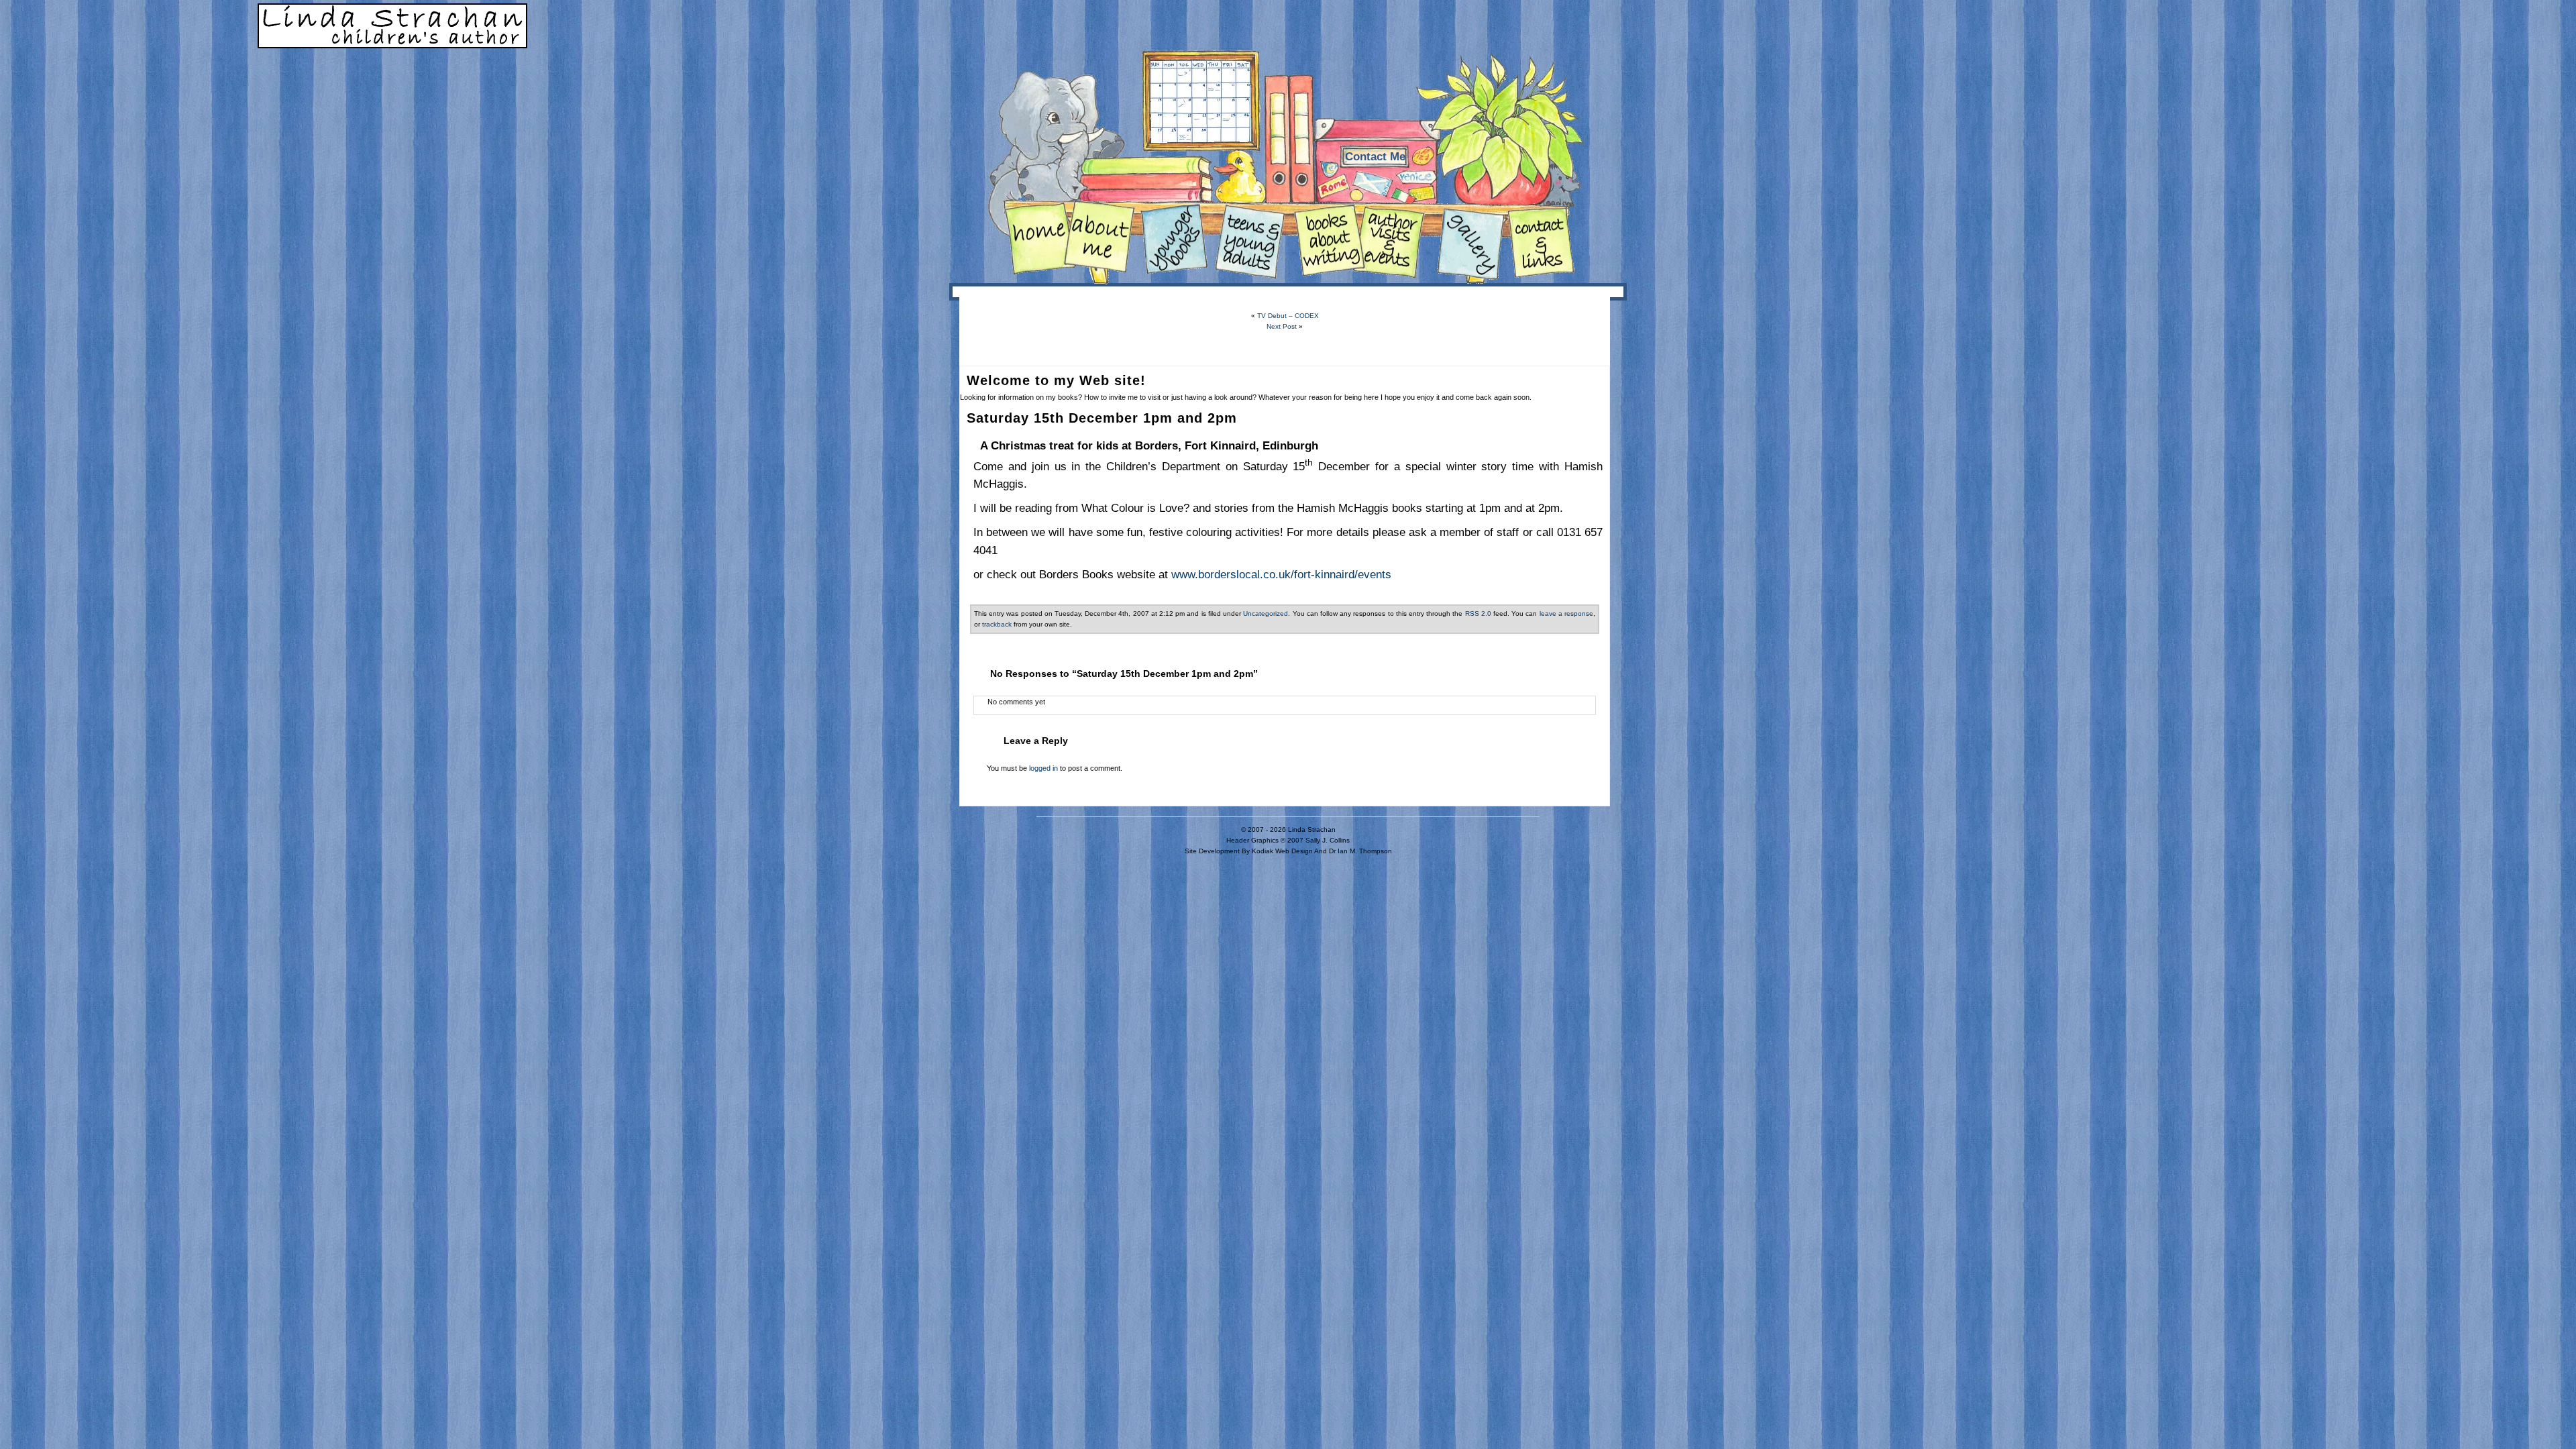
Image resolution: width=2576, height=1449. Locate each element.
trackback (997, 624)
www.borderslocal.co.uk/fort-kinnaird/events (1281, 574)
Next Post (1282, 326)
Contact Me (1375, 157)
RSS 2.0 (1478, 613)
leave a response (1566, 613)
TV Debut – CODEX (1288, 316)
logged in (1043, 768)
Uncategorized (1266, 613)
